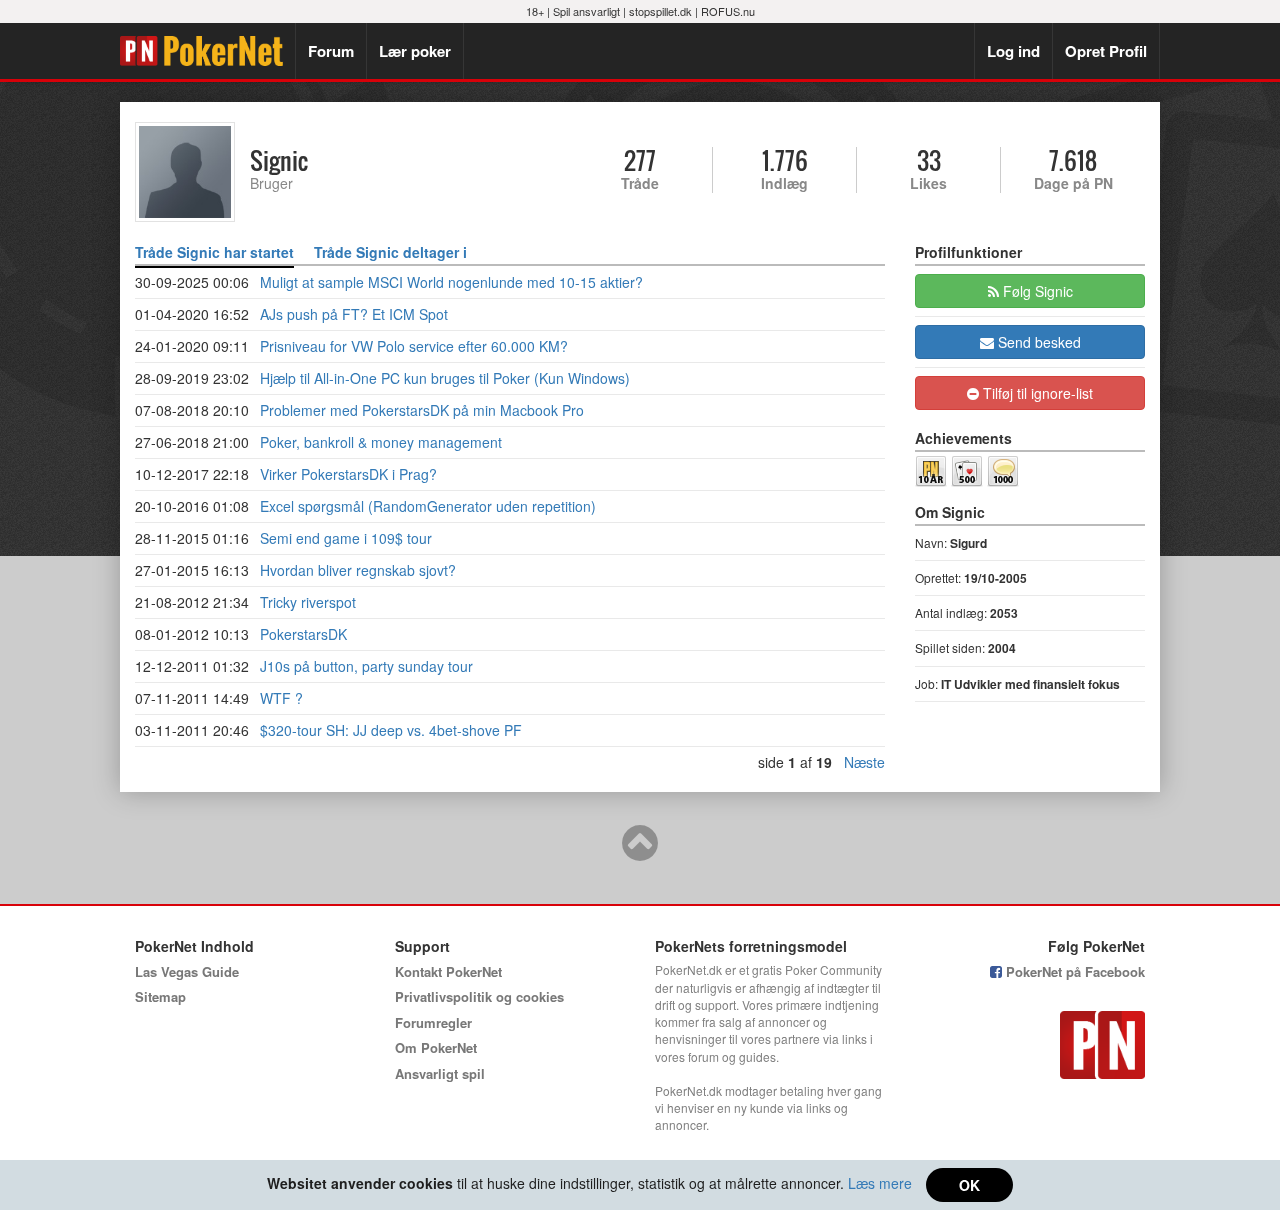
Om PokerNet (436, 1047)
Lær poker (415, 51)
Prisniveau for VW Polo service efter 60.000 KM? (414, 346)
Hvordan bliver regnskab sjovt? (358, 570)
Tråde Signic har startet (214, 252)
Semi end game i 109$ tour (346, 538)
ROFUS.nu (728, 11)
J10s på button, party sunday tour (366, 666)
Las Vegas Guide (187, 971)
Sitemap (160, 996)
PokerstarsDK (303, 634)
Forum (331, 51)
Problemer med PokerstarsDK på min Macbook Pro (422, 410)
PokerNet (207, 51)
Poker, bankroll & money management (381, 442)
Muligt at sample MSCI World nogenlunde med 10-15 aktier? (451, 282)
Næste (864, 762)
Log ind (1013, 51)
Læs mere (880, 1183)
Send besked (1037, 342)
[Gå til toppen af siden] (640, 852)
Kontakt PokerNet (448, 971)
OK (969, 1185)
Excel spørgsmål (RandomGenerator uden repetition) (428, 506)
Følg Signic (1036, 291)
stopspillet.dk (660, 11)
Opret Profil (1106, 51)
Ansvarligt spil (440, 1073)
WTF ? (281, 698)
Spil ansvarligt (586, 11)
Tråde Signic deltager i (390, 252)
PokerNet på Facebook (1073, 971)
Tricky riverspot (308, 602)
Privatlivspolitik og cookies (479, 996)
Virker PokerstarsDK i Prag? (348, 474)
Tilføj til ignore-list (1036, 393)
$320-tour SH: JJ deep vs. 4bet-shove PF (391, 730)
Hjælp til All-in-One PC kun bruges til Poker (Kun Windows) (445, 378)
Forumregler (433, 1022)
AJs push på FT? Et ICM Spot (354, 314)
